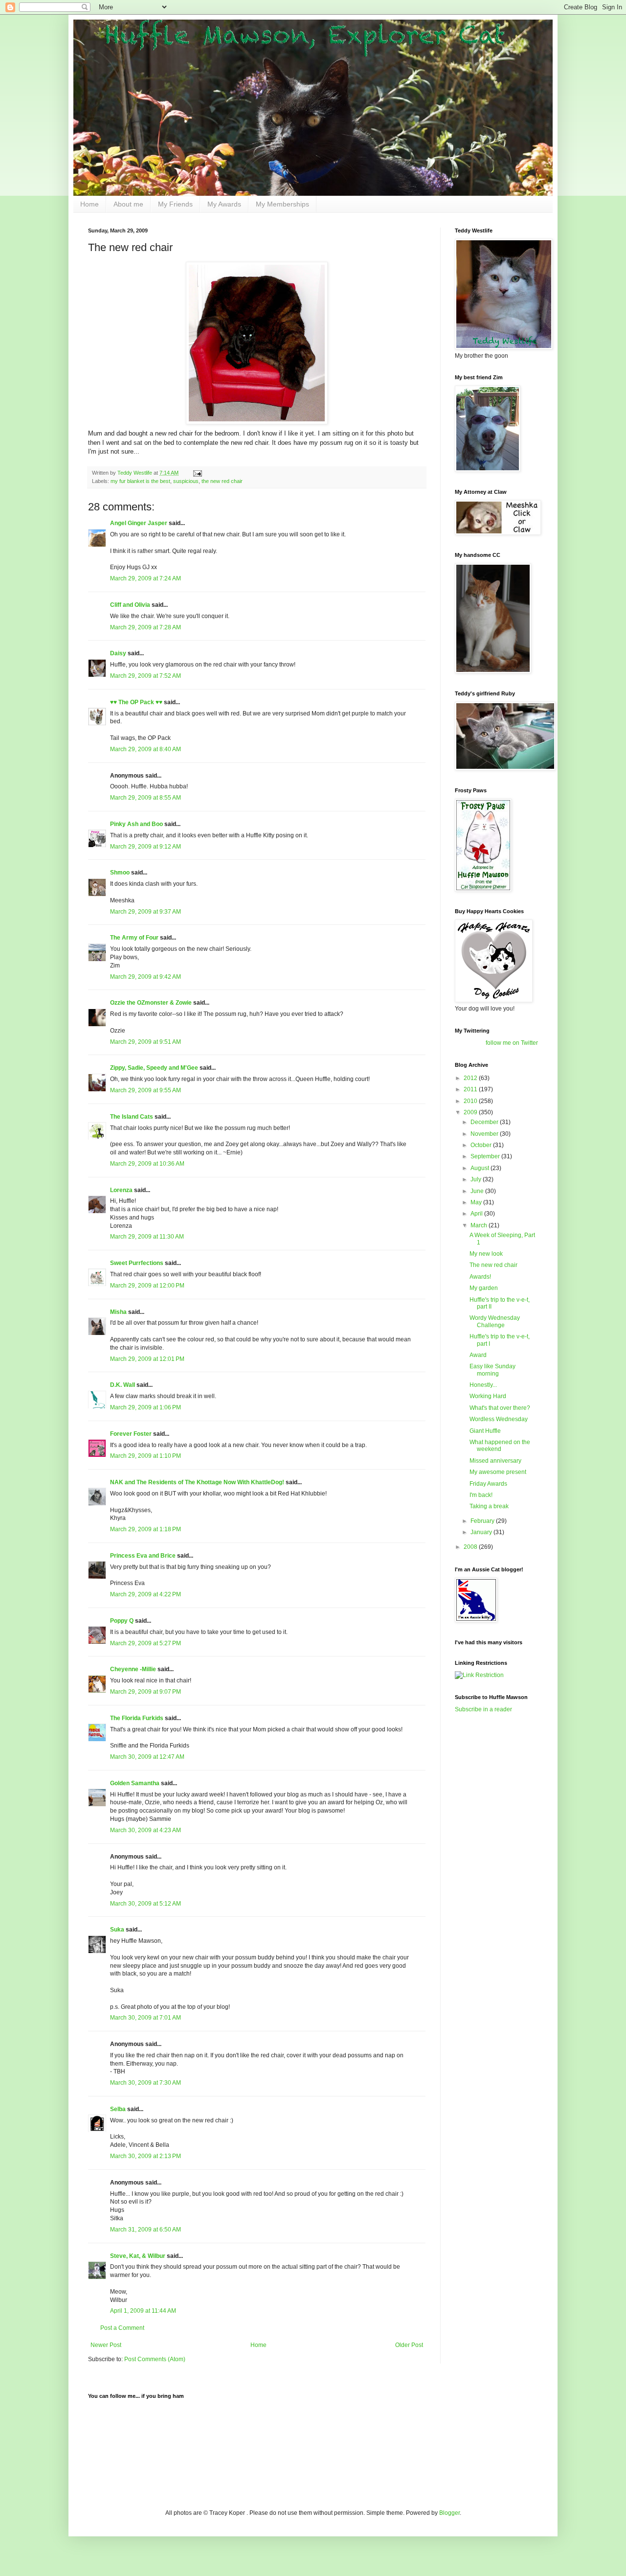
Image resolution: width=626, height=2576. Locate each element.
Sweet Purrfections (137, 1263)
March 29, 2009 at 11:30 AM (147, 1237)
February (483, 1521)
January (482, 1532)
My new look (486, 1254)
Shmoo (120, 873)
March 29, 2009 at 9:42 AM (145, 977)
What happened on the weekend (500, 1446)
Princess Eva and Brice (143, 1556)
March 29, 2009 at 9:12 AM (145, 847)
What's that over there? (500, 1408)
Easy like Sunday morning (492, 1370)
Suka (117, 1930)
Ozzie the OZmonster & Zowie (151, 1003)
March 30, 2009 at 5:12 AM (145, 1904)
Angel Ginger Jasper (139, 523)
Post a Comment (122, 2328)
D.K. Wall (123, 1385)
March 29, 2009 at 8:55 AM (145, 798)
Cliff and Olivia (130, 605)
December (485, 1122)
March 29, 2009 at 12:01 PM (147, 1359)
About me (128, 204)
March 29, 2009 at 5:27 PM (145, 1643)
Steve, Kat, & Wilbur (138, 2256)
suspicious (186, 481)
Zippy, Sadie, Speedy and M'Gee (154, 1068)
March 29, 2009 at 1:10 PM (145, 1456)
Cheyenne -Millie (133, 1669)
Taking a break (489, 1506)
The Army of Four (134, 938)
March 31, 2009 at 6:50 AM (145, 2230)
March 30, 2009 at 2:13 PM (145, 2156)
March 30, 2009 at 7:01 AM (145, 2018)
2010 (471, 1101)
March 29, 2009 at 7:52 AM (145, 676)
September (486, 1156)
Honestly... (483, 1385)
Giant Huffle (485, 1431)
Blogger (449, 2513)
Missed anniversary (495, 1461)
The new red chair (493, 1265)
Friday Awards (488, 1484)
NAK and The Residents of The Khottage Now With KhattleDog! (197, 1482)
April (477, 1214)
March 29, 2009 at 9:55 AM (145, 1090)
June (478, 1191)
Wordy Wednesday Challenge (495, 1321)
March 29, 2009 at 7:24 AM (145, 578)
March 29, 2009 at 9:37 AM (145, 912)
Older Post (409, 2345)
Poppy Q (122, 1621)
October (482, 1145)
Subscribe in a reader (483, 1709)
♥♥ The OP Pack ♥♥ (136, 702)
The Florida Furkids (137, 1718)
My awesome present (498, 1472)
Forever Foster (131, 1434)
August (481, 1168)
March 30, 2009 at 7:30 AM (145, 2083)
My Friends (175, 204)
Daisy (118, 653)
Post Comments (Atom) (155, 2359)
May (477, 1202)
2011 (471, 1089)
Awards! (480, 1277)
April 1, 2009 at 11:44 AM (143, 2311)
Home (89, 204)
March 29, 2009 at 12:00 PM (147, 1286)
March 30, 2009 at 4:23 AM (145, 1830)
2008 (471, 1547)
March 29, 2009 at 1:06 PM (145, 1407)
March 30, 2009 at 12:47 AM (147, 1757)
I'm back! (481, 1495)
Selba (118, 2109)
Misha (118, 1312)
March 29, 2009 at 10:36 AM (147, 1164)
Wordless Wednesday (499, 1419)
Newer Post (106, 2345)
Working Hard (488, 1396)
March (480, 1225)
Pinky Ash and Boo (136, 824)
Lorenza (121, 1190)
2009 (471, 1112)
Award (478, 1355)
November (485, 1134)
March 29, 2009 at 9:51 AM (145, 1042)
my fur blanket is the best (140, 481)
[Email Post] (197, 473)
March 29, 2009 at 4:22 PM (145, 1594)
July (477, 1179)
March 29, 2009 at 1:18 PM (145, 1529)
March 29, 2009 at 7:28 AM (145, 627)
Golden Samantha (135, 1783)
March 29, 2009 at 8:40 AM (145, 749)
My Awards (224, 204)
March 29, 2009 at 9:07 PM (145, 1692)
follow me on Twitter (512, 1043)
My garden (484, 1288)
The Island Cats (132, 1117)
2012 (471, 1078)
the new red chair (222, 481)
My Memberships (282, 204)
